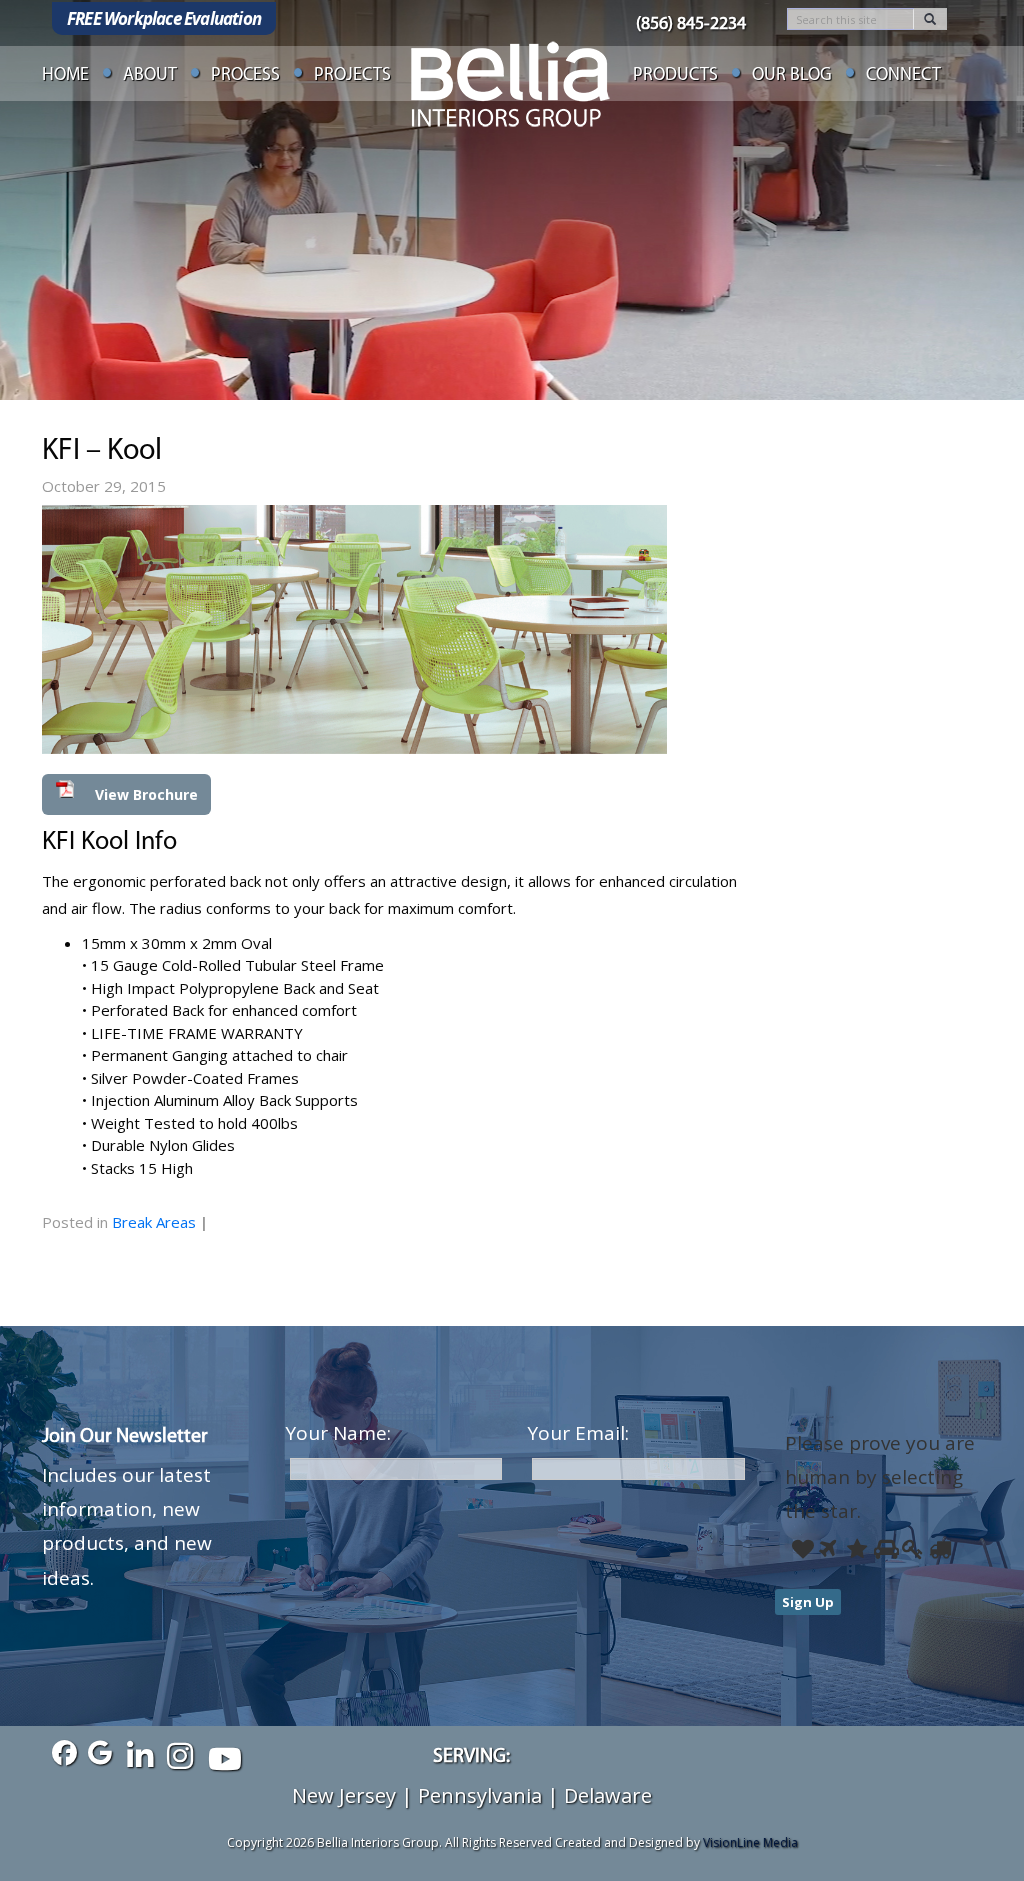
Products (675, 76)
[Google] (99, 1753)
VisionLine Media (750, 1842)
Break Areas (154, 1222)
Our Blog (792, 76)
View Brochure (146, 794)
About (150, 76)
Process (245, 76)
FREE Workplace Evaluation (164, 18)
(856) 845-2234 (691, 25)
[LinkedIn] (139, 1753)
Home (65, 76)
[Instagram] (179, 1753)
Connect (903, 76)
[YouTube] (219, 1753)
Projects (352, 76)
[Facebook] (59, 1753)
